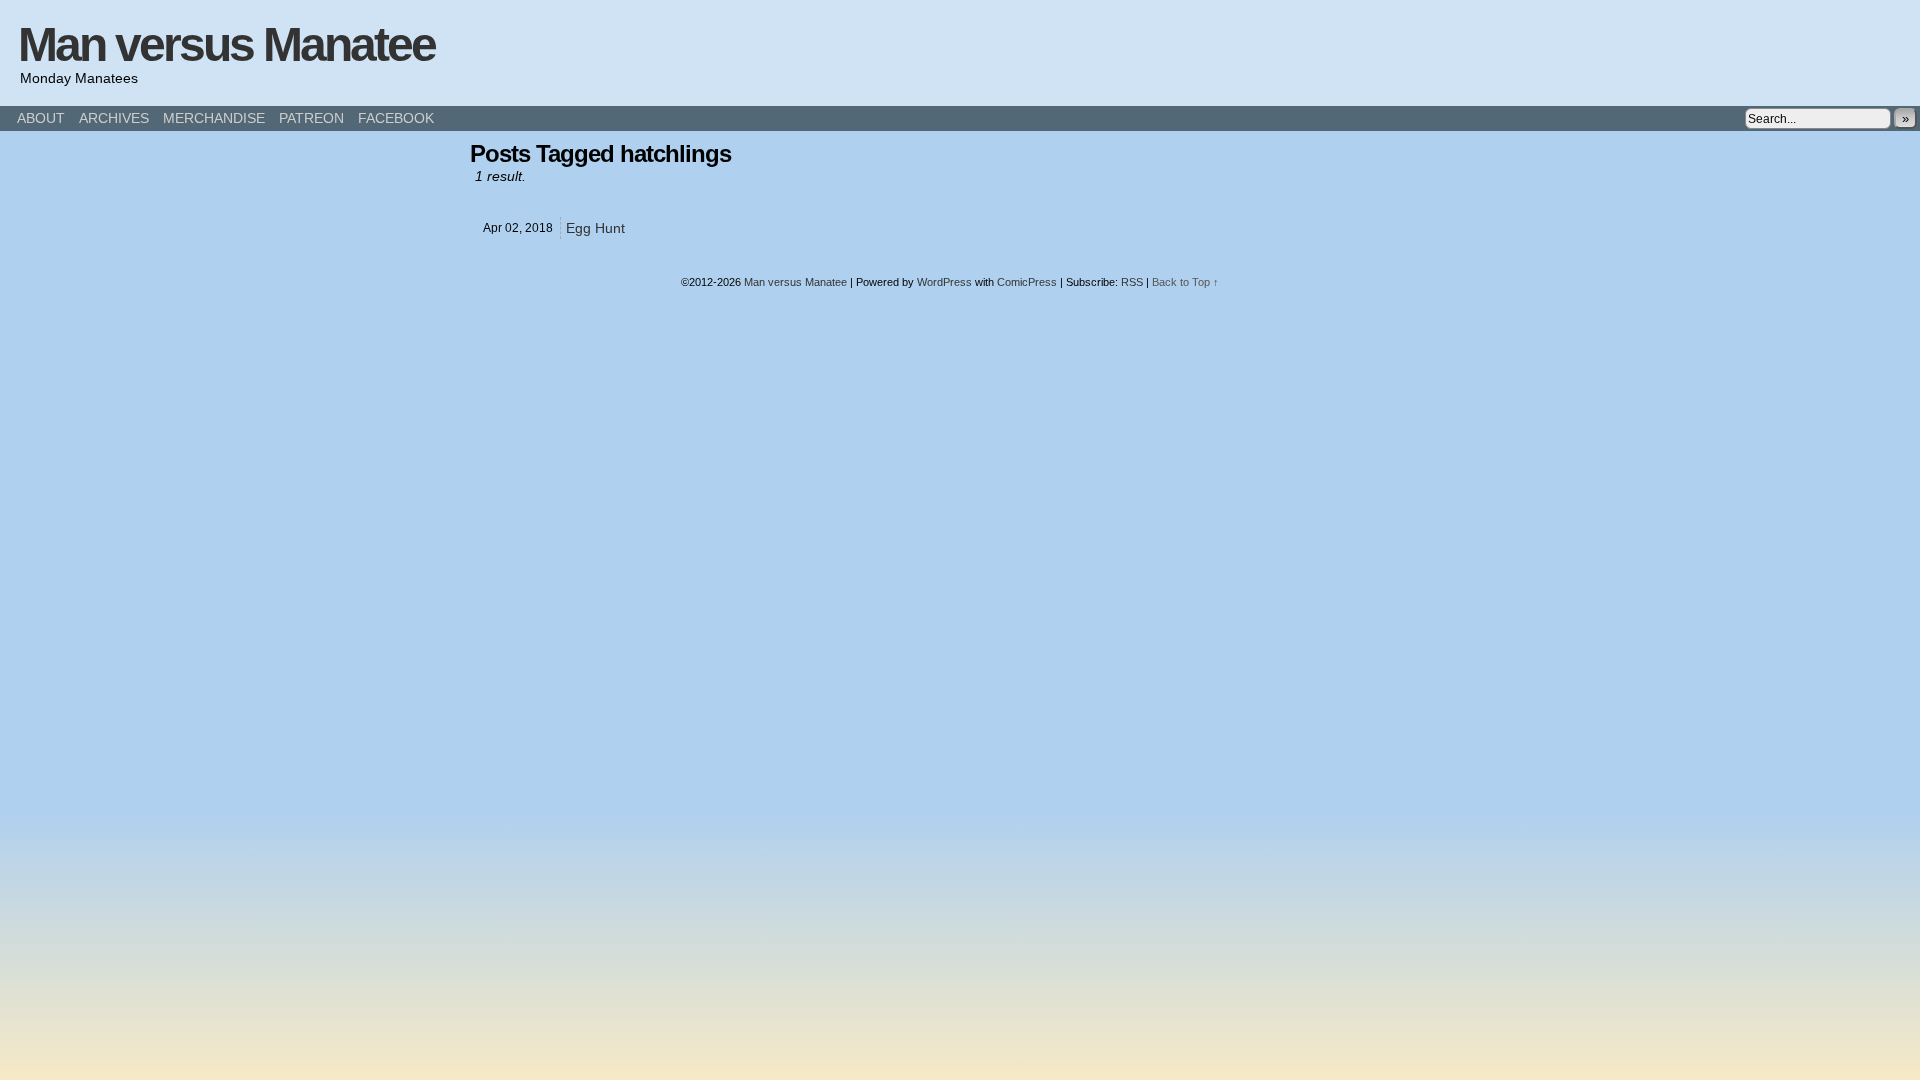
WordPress (944, 282)
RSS (1132, 282)
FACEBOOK (396, 118)
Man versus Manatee (226, 44)
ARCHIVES (114, 118)
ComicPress (1027, 282)
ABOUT (41, 118)
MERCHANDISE (214, 118)
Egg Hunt (595, 228)
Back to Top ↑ (1185, 282)
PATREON (311, 118)
